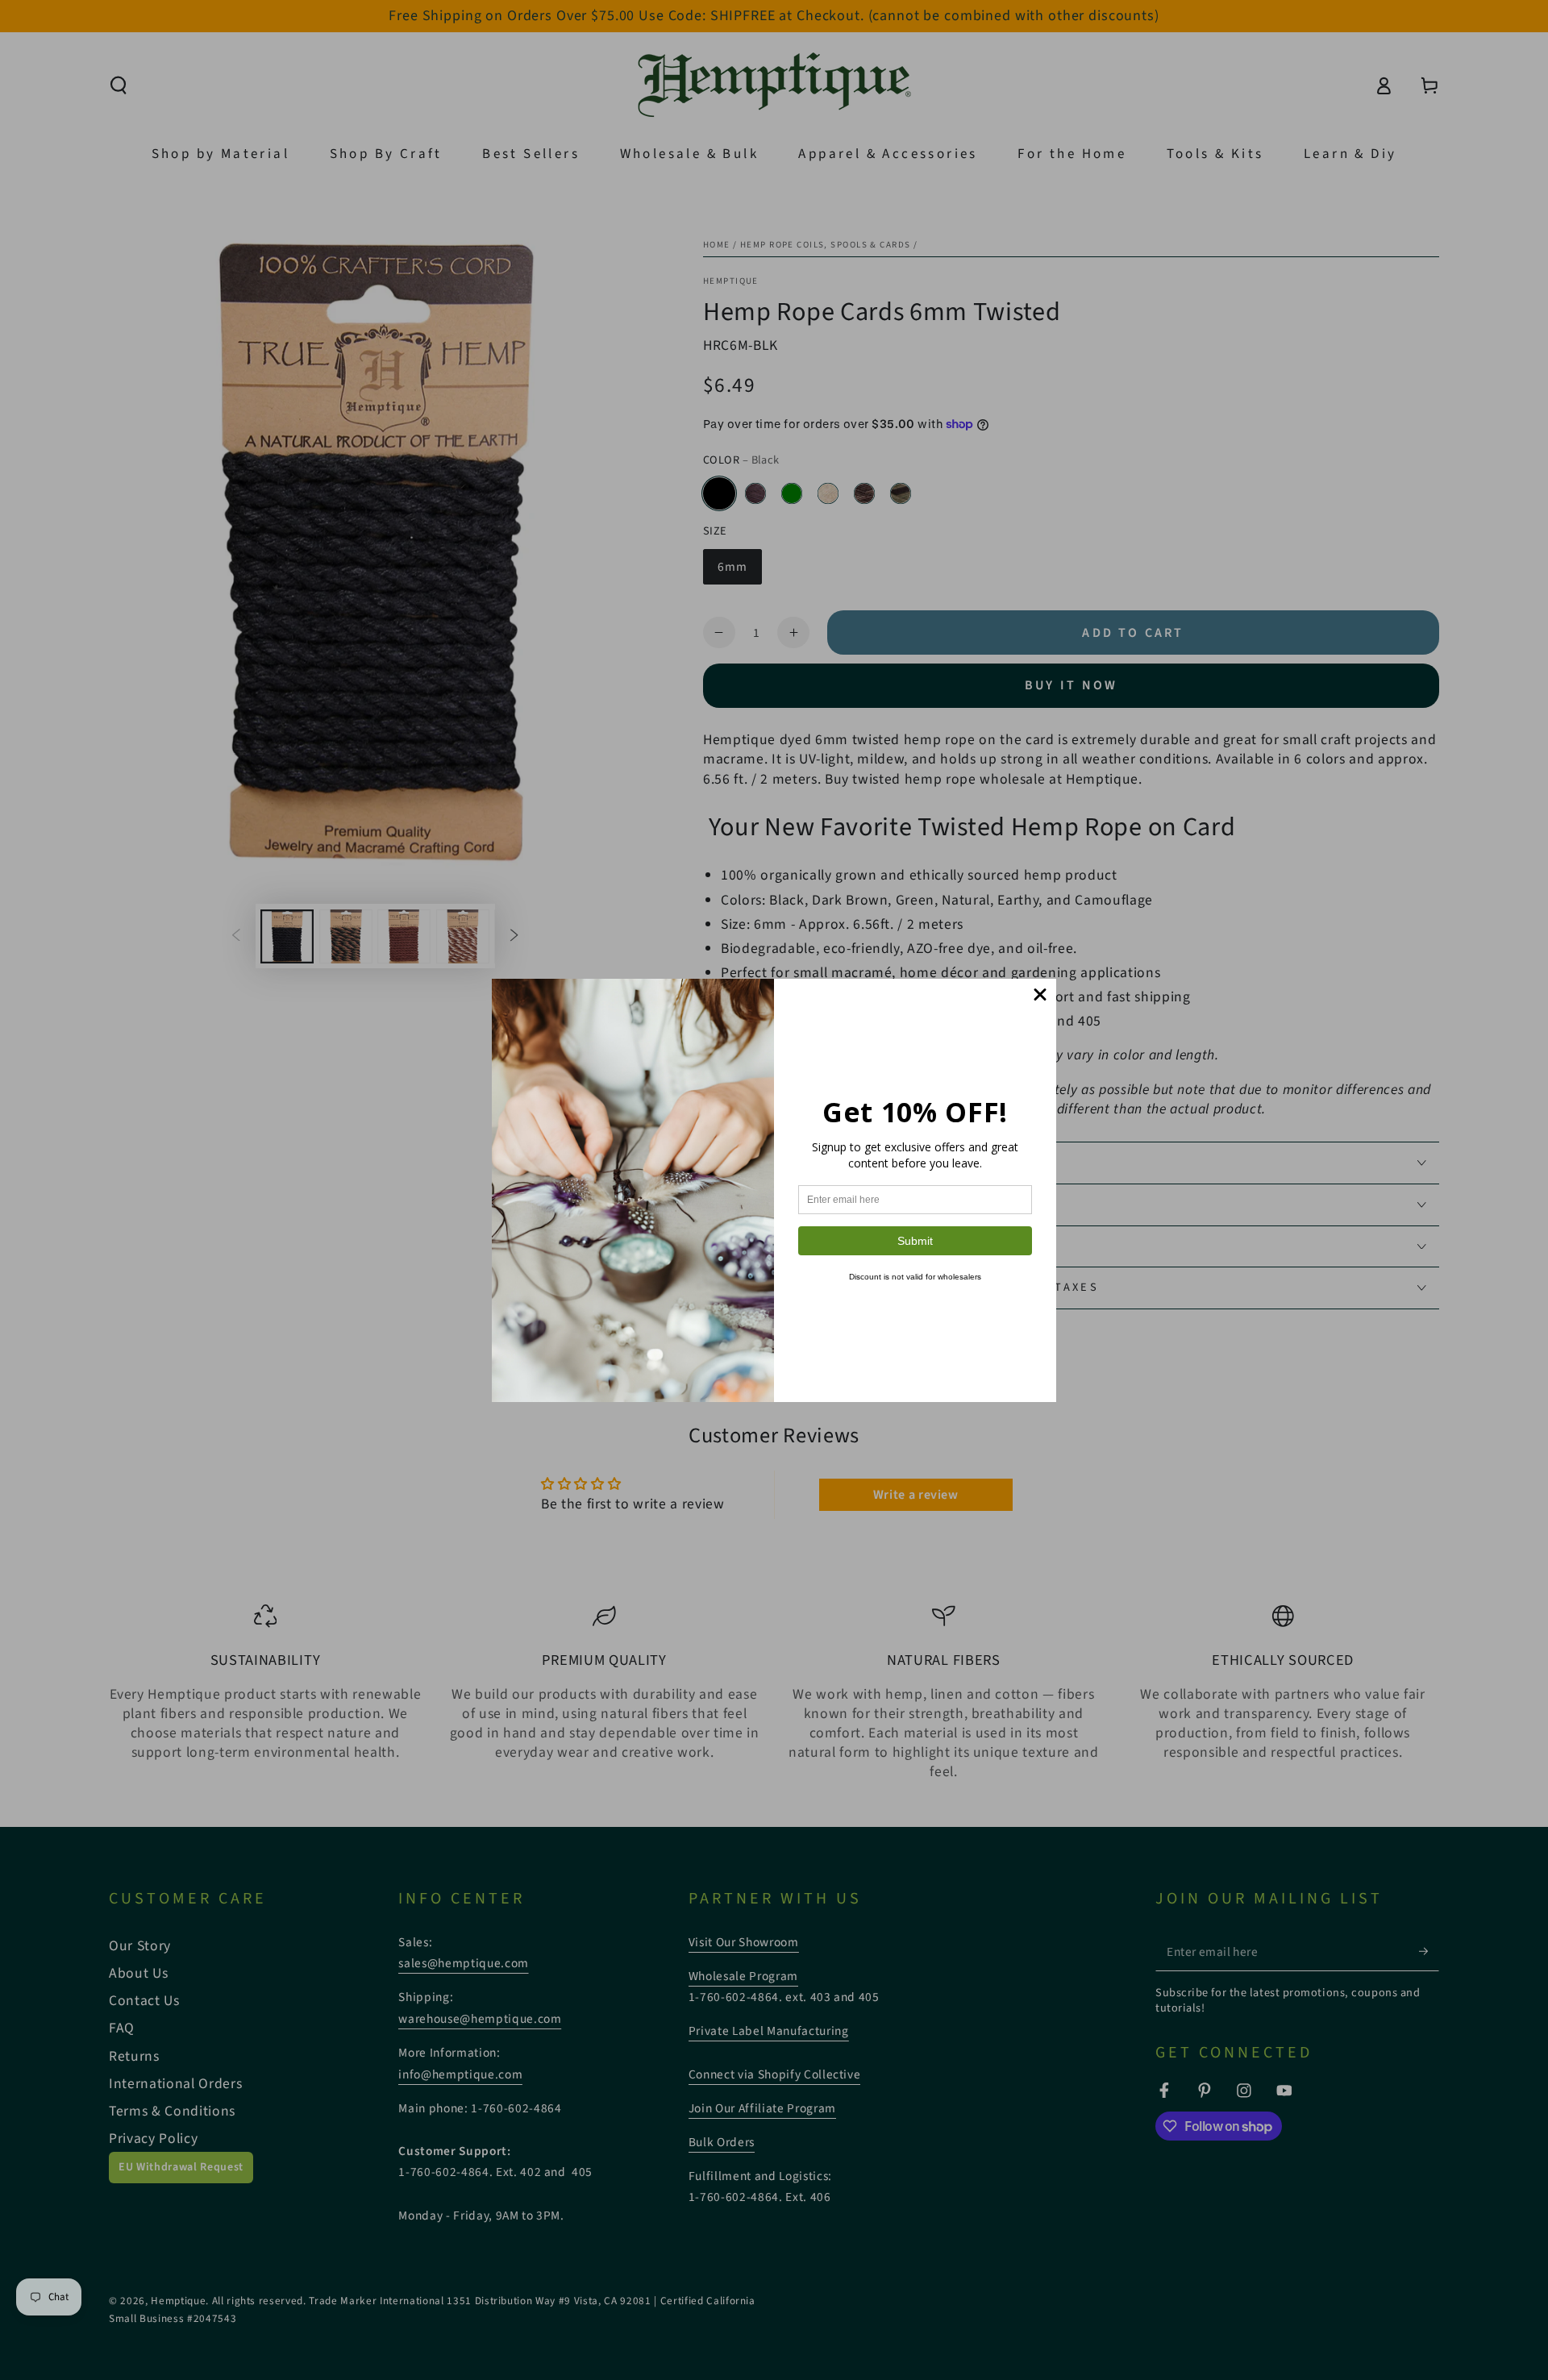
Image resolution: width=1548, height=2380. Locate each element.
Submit (915, 1241)
